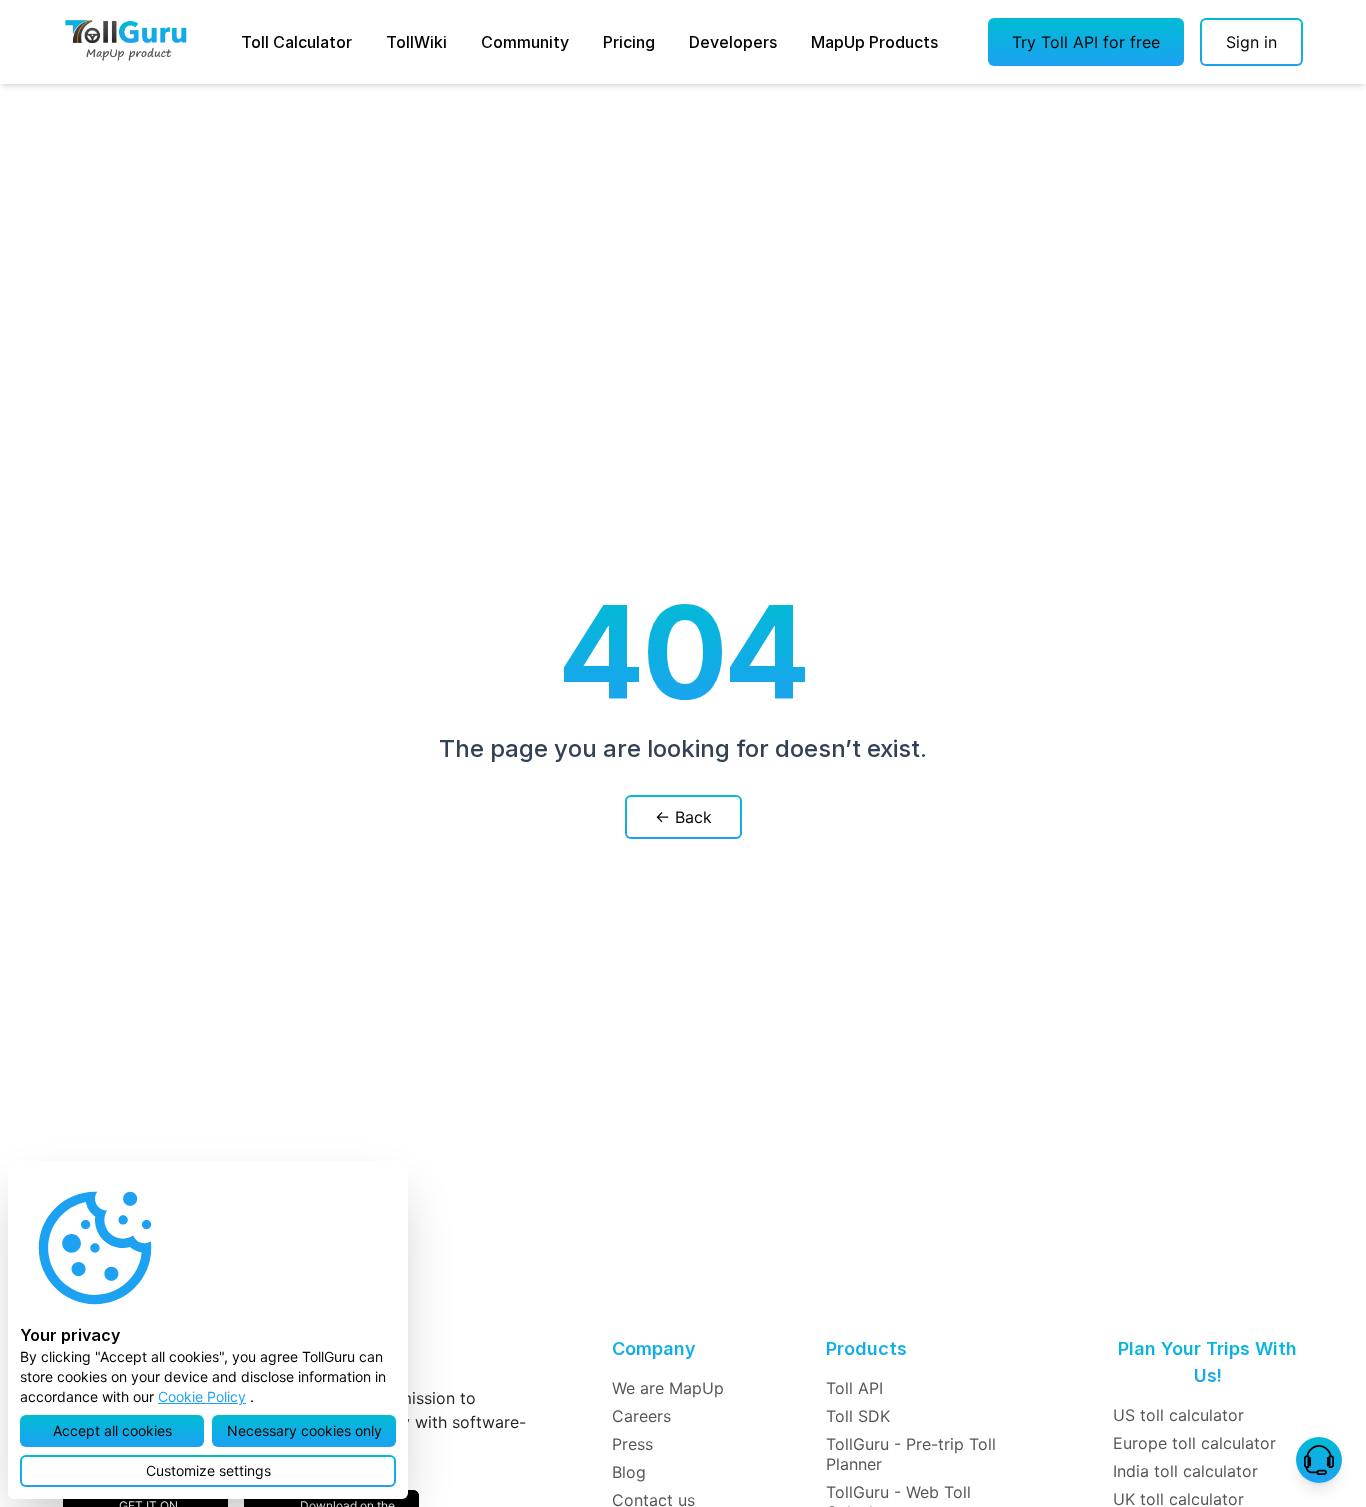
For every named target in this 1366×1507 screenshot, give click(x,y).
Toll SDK (858, 1416)
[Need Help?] (1319, 1460)
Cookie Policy (202, 1396)
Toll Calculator (296, 42)
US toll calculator (1178, 1415)
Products (866, 1348)
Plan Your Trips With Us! (1207, 1362)
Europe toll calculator (1194, 1443)
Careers (641, 1416)
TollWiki (416, 42)
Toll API (854, 1388)
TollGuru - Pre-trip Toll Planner (911, 1454)
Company (654, 1348)
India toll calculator (1185, 1471)
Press (632, 1444)
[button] (1086, 42)
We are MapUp (668, 1388)
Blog (629, 1472)
